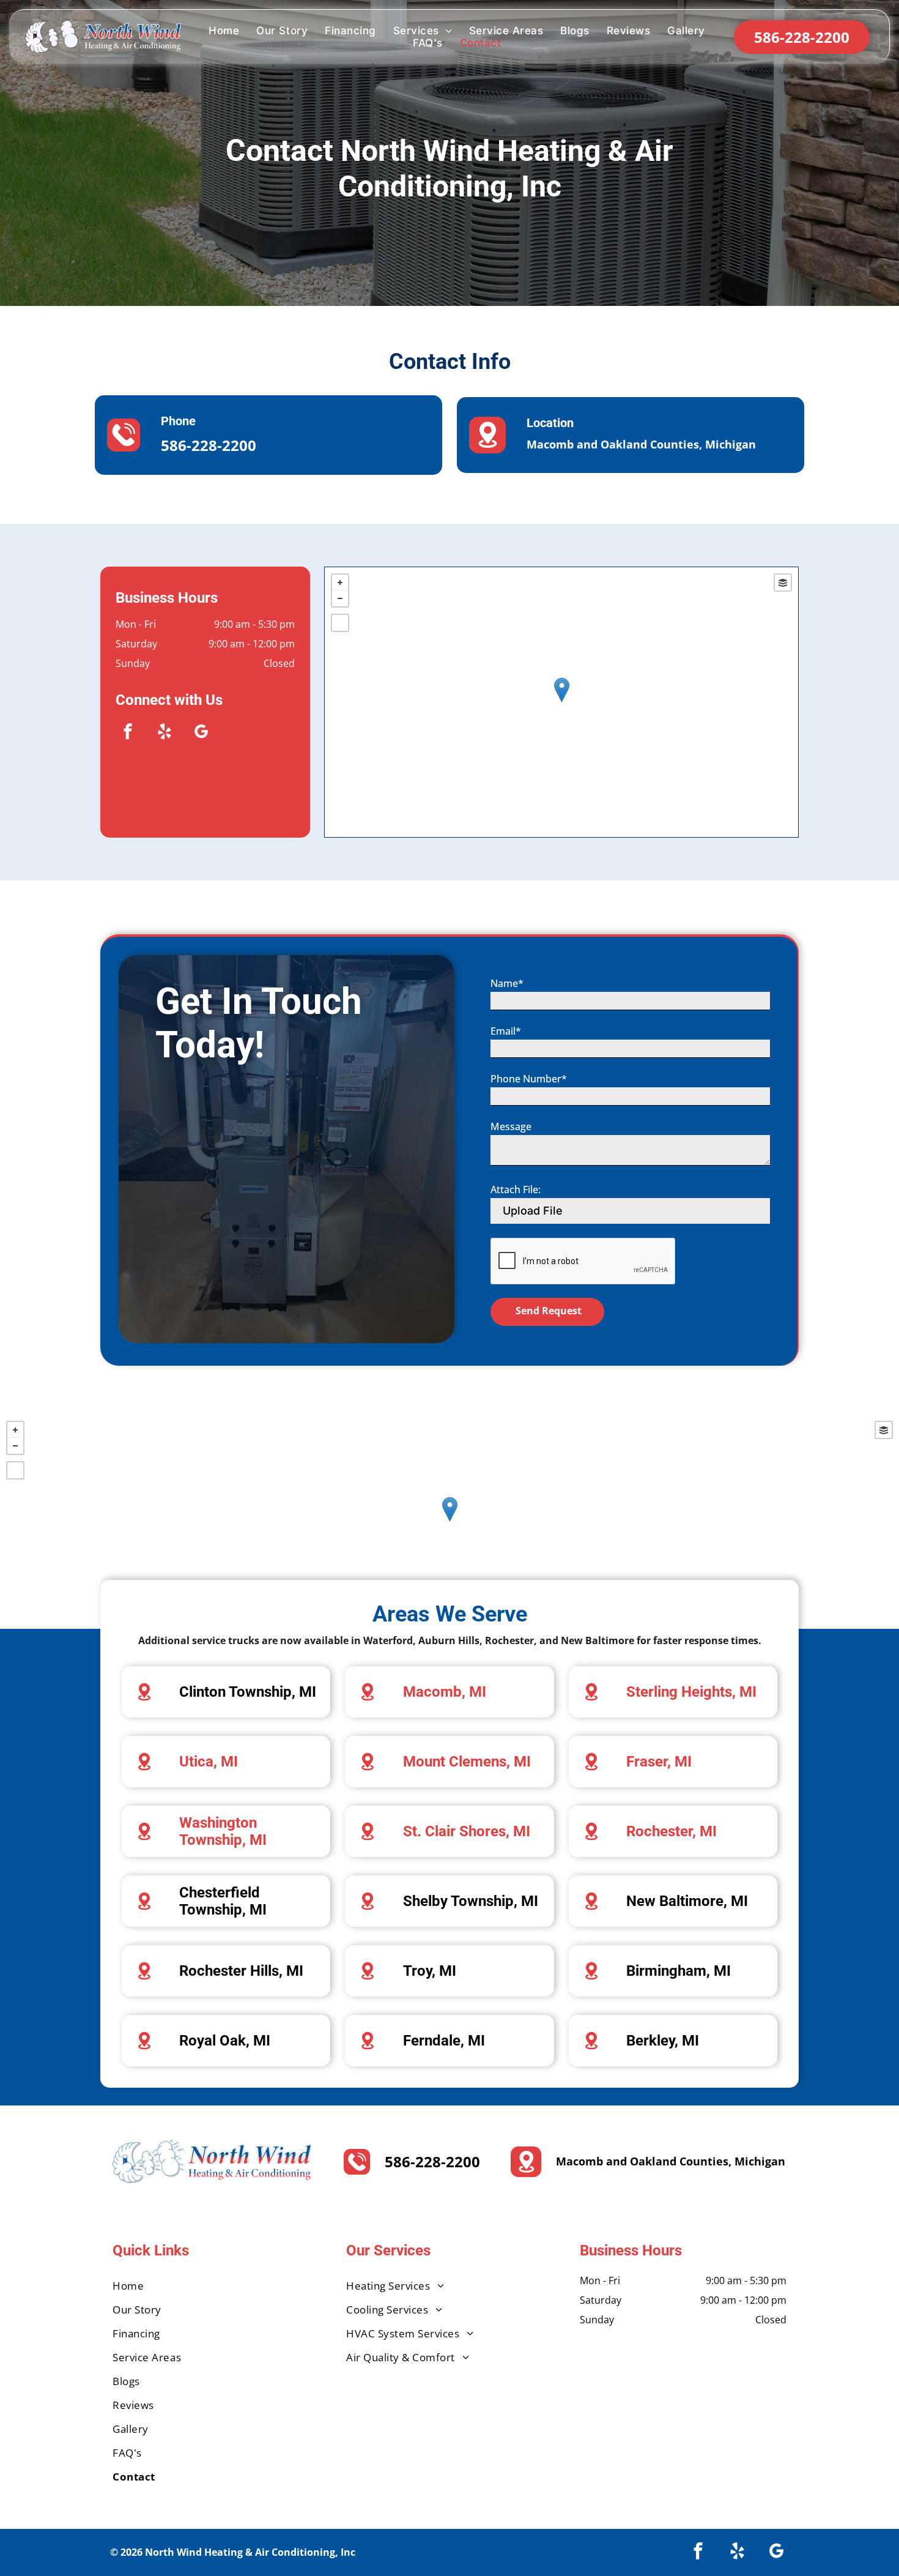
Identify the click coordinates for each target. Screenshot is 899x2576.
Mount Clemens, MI (467, 1762)
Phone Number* (529, 1079)
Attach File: (516, 1189)
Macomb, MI (445, 1692)
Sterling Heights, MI (691, 1692)
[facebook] (128, 733)
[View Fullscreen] (340, 623)
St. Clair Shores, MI (467, 1831)
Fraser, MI (659, 1762)
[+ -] (561, 702)
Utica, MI (209, 1762)
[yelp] (165, 733)
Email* (506, 1031)
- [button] (340, 598)
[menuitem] (224, 31)
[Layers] (783, 583)
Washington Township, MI (223, 1831)
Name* (507, 983)
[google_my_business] (201, 733)
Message (511, 1126)
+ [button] (340, 583)
